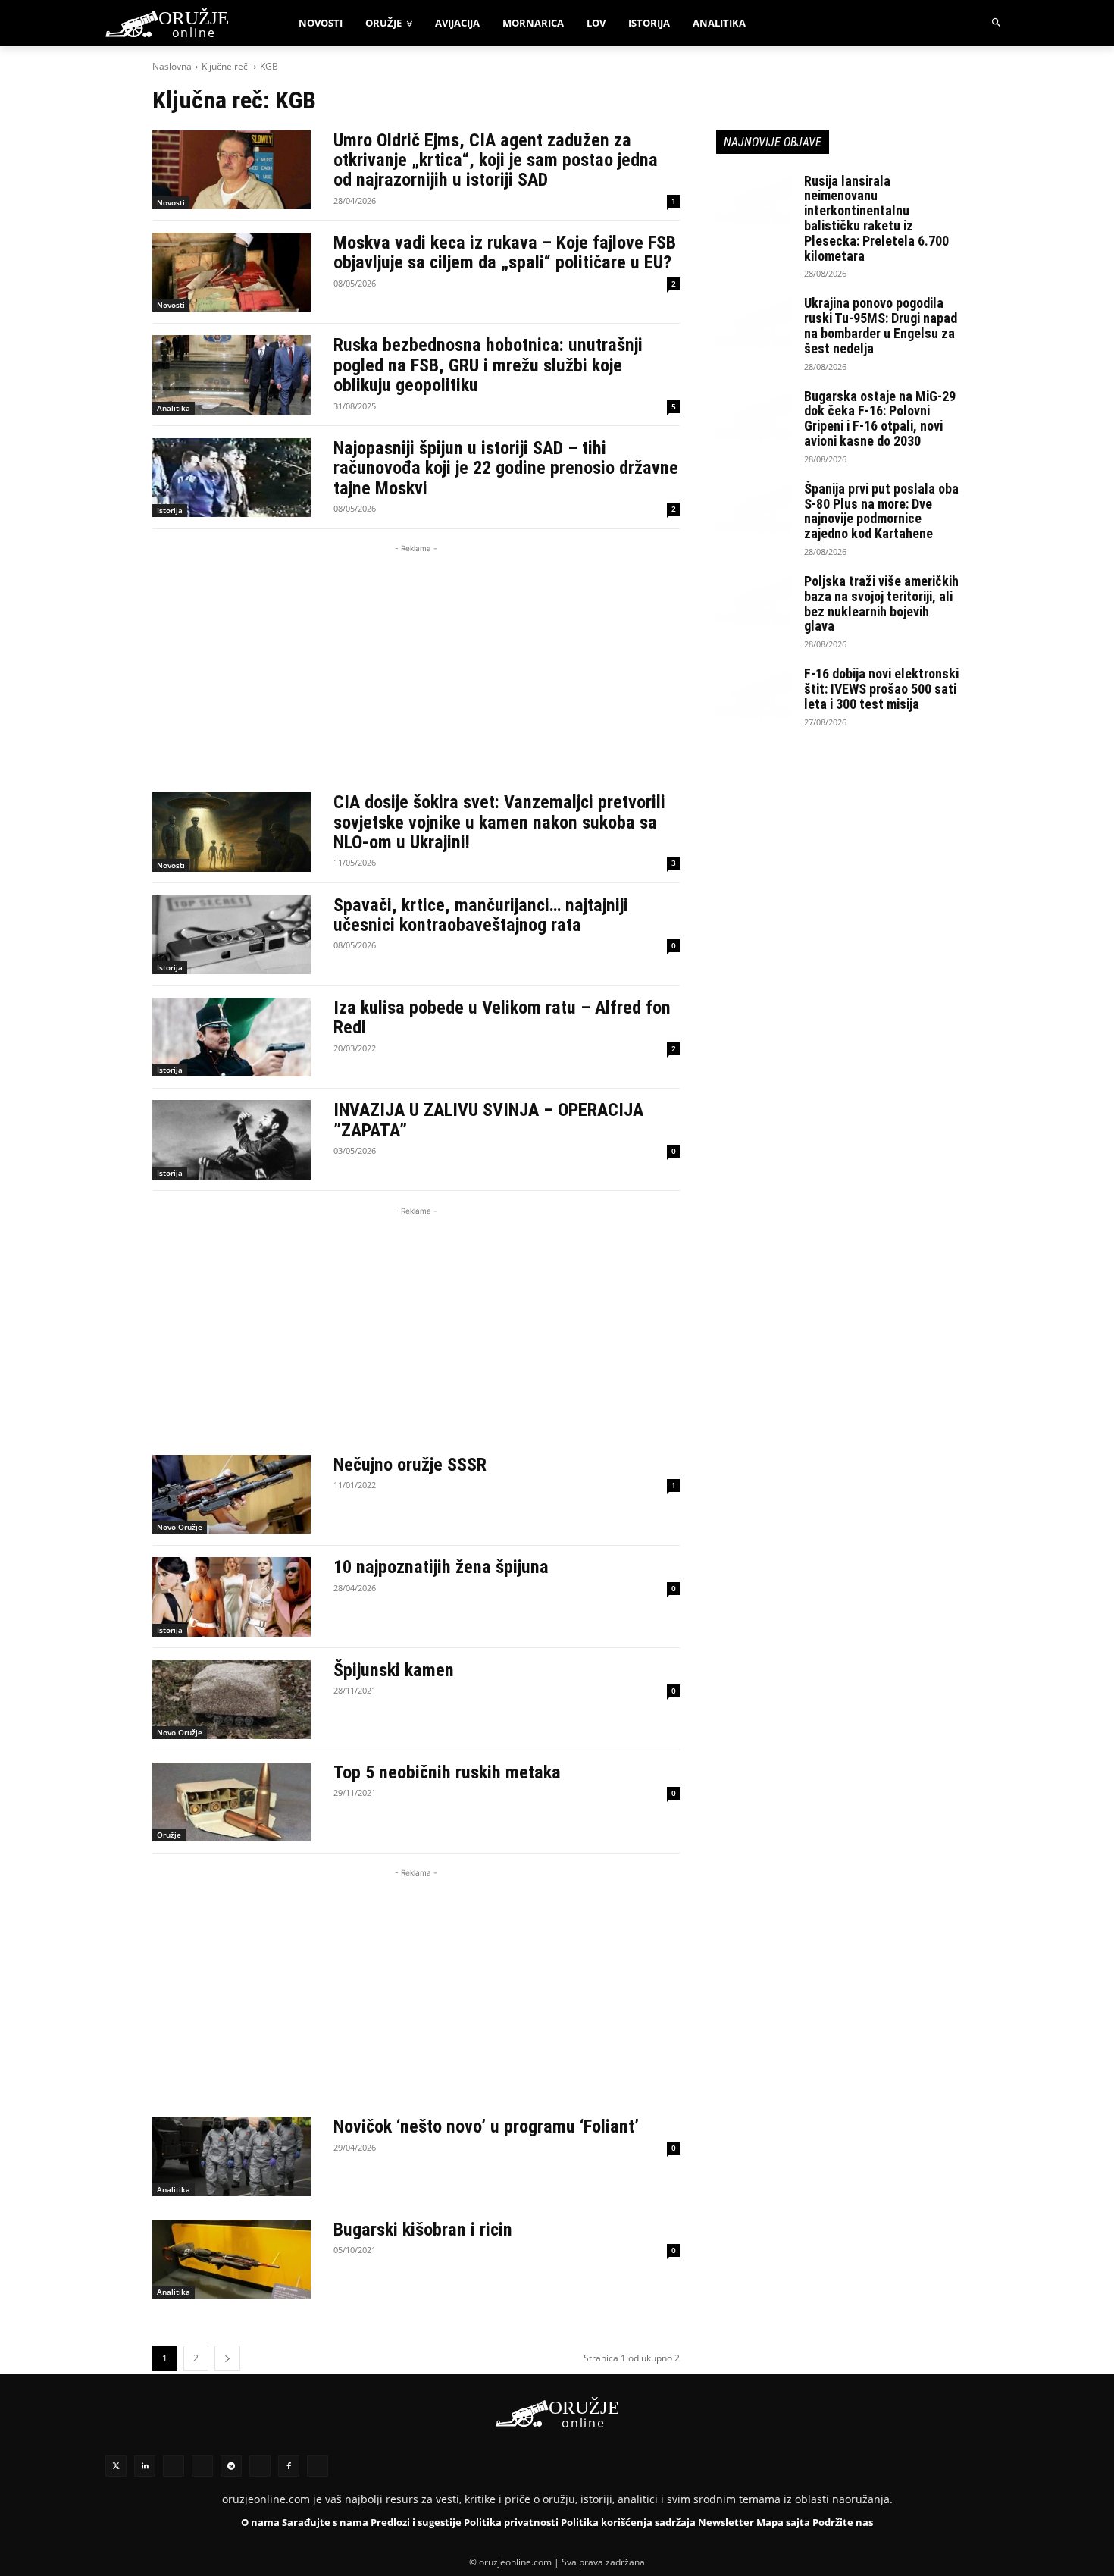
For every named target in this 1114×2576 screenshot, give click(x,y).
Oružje (169, 1835)
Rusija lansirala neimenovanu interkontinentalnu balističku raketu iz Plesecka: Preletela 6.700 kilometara (876, 218)
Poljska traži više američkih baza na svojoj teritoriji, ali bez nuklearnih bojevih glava (881, 603)
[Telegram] (231, 2466)
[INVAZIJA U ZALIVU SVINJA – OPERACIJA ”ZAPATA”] (232, 1139)
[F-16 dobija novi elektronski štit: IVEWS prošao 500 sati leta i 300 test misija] (754, 693)
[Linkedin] (145, 2466)
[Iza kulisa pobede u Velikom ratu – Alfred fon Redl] (232, 1037)
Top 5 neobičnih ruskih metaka (447, 1772)
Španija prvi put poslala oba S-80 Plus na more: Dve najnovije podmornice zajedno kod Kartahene (881, 511)
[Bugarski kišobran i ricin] (232, 2259)
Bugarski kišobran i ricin (423, 2230)
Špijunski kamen (394, 1670)
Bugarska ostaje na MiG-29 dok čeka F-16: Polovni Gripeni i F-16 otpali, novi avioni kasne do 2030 (880, 418)
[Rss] (174, 2466)
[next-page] (227, 2358)
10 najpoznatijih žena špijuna (441, 1567)
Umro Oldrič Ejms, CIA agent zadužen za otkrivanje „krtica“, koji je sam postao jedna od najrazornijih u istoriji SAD (496, 160)
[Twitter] (116, 2466)
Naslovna (172, 66)
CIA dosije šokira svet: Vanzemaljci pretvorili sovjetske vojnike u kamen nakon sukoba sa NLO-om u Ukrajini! (499, 822)
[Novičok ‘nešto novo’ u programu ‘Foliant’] (232, 2156)
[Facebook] (289, 2466)
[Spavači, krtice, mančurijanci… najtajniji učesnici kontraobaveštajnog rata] (232, 935)
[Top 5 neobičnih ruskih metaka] (232, 1802)
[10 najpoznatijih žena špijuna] (232, 1597)
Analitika (174, 408)
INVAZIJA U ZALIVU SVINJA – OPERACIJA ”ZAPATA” (488, 1120)
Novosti (171, 202)
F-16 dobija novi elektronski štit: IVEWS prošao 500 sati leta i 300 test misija (881, 689)
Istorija (170, 510)
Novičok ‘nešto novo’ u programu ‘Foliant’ (486, 2126)
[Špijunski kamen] (232, 1700)
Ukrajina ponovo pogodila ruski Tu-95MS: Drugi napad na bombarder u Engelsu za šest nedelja (881, 325)
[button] (997, 23)
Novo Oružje (180, 1527)
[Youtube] (260, 2466)
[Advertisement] (416, 663)
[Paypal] (318, 2466)
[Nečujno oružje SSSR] (232, 1494)
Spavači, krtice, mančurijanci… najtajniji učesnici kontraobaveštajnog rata (481, 915)
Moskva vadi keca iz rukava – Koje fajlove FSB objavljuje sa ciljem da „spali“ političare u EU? (505, 252)
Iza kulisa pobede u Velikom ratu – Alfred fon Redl (502, 1017)
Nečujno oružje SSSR (410, 1465)
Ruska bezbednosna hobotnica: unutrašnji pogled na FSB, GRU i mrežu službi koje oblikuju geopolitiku (488, 365)
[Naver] (202, 2466)
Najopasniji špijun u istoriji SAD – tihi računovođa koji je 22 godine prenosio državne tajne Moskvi (506, 468)
